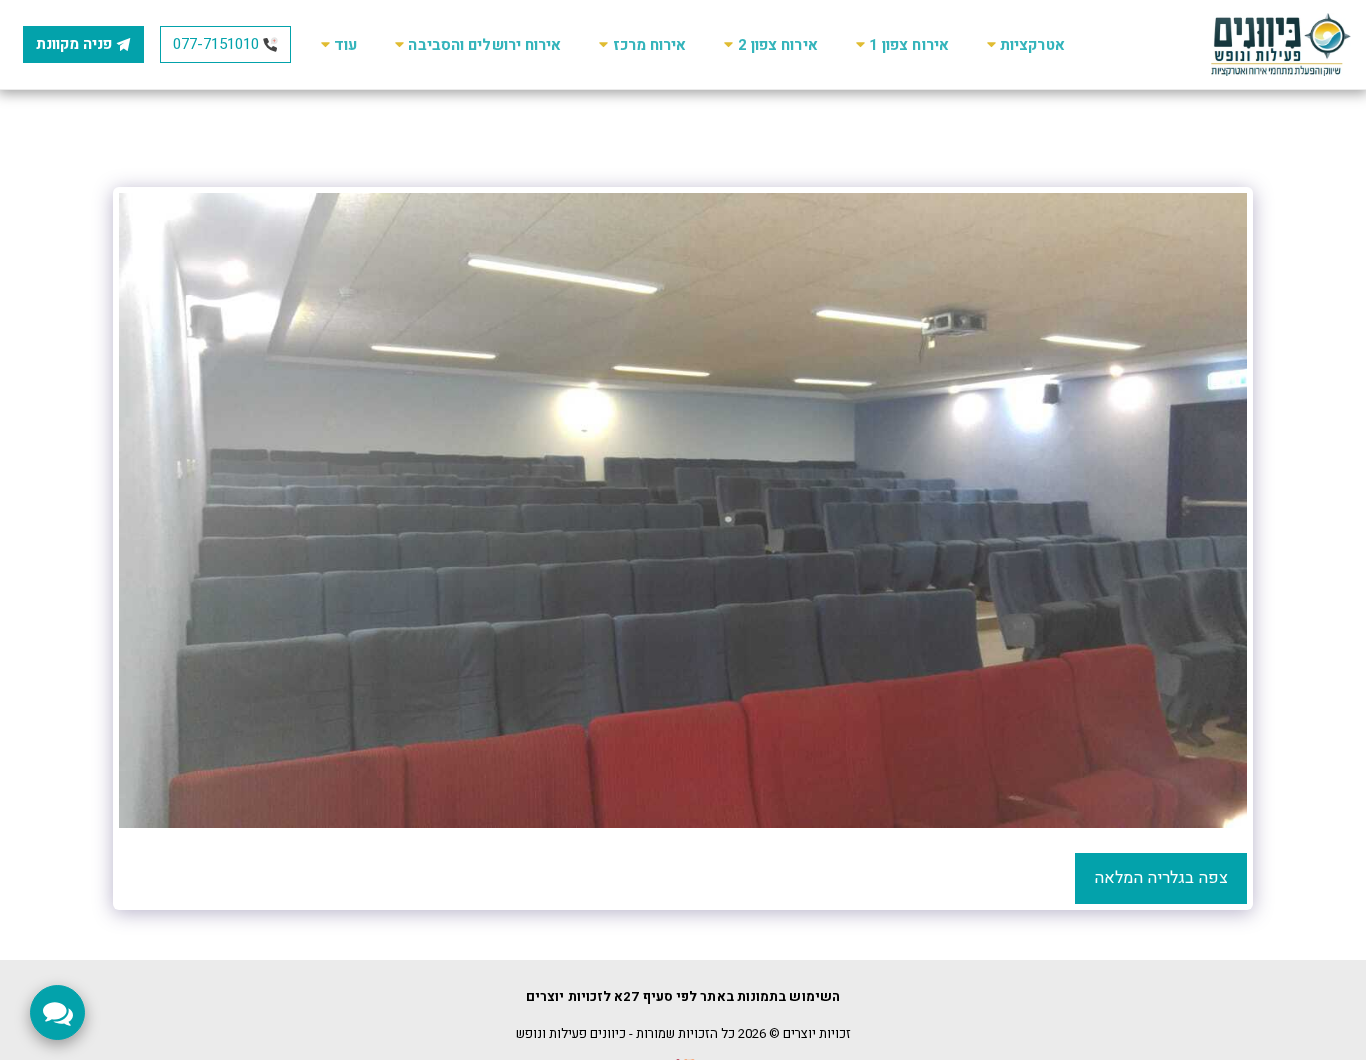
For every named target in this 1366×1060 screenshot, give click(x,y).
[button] (1023, 44)
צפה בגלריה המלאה (1161, 878)
